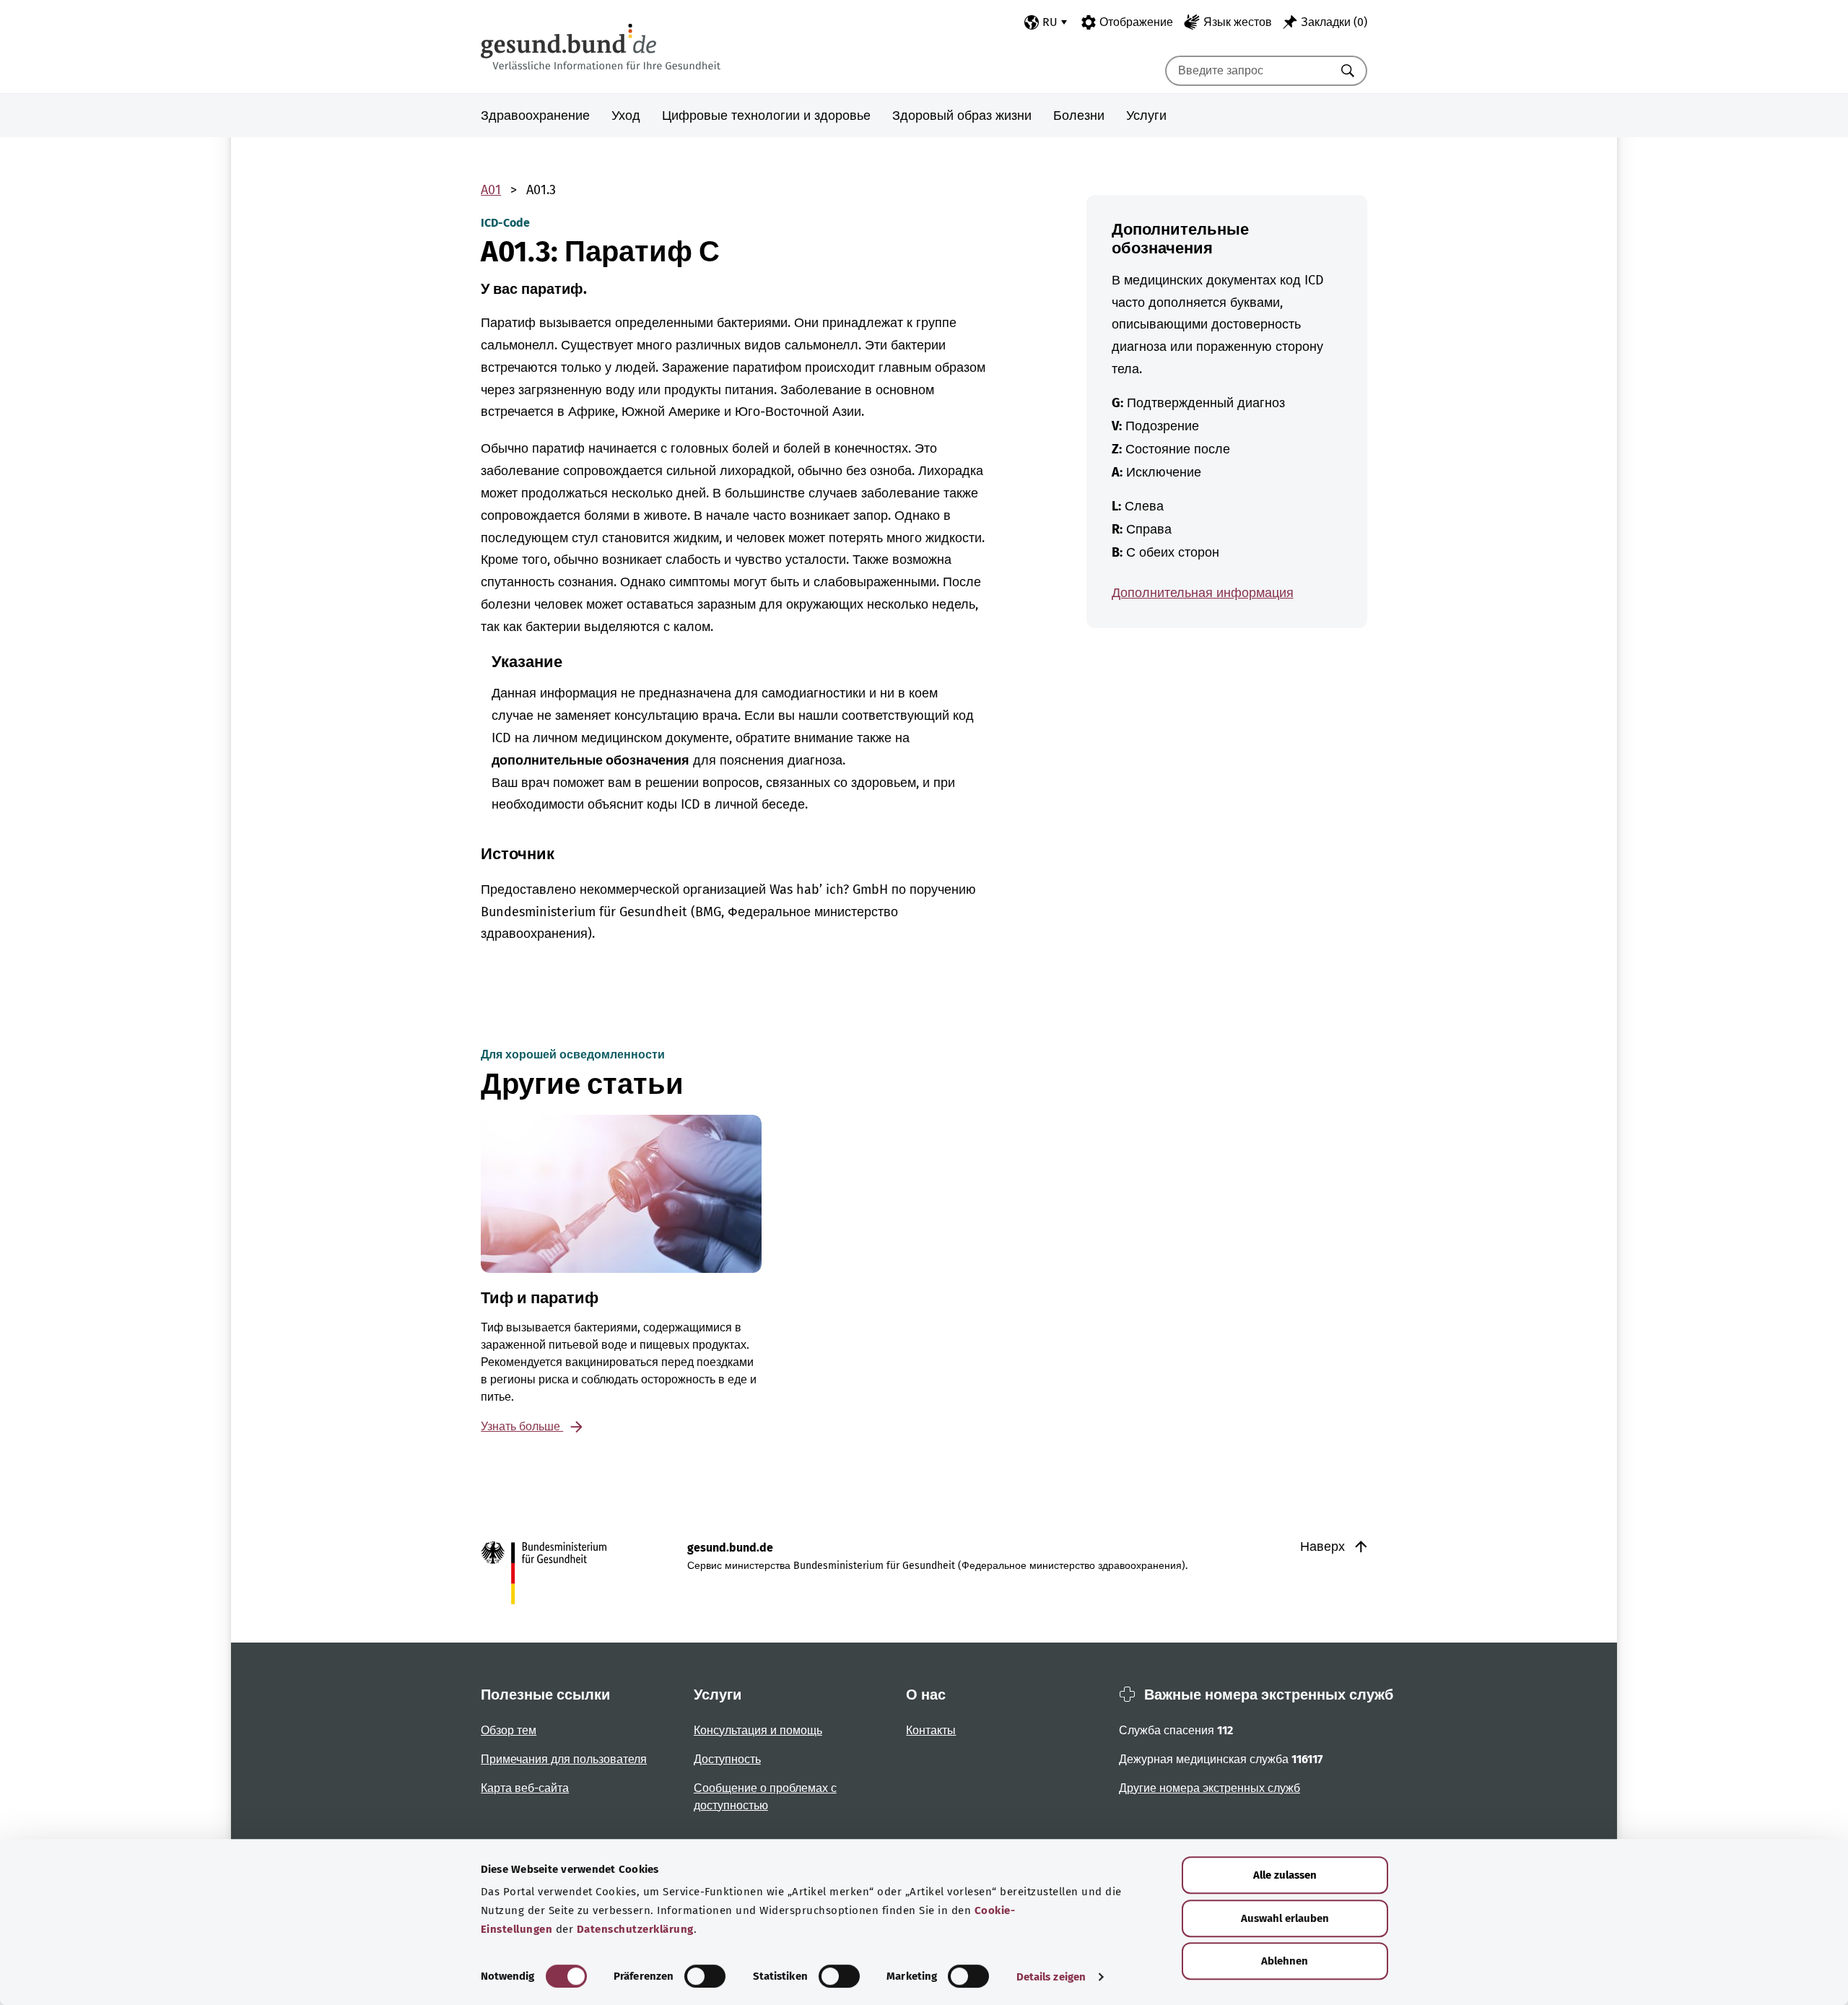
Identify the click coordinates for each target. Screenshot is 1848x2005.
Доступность (727, 1759)
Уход (626, 116)
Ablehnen (1285, 1961)
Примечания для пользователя (564, 1759)
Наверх (1324, 1547)
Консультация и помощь (758, 1730)
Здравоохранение (535, 116)
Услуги (1146, 116)
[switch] (705, 1976)
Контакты (931, 1730)
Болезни (1079, 116)
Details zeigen (1051, 1977)
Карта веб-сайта (525, 1788)
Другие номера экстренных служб (1210, 1788)
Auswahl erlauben (1285, 1918)
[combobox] (1248, 71)
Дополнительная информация (1203, 593)
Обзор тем (509, 1730)
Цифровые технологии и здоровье (766, 116)
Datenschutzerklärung (635, 1929)
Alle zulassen (1285, 1875)
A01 (491, 190)
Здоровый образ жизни (962, 116)
